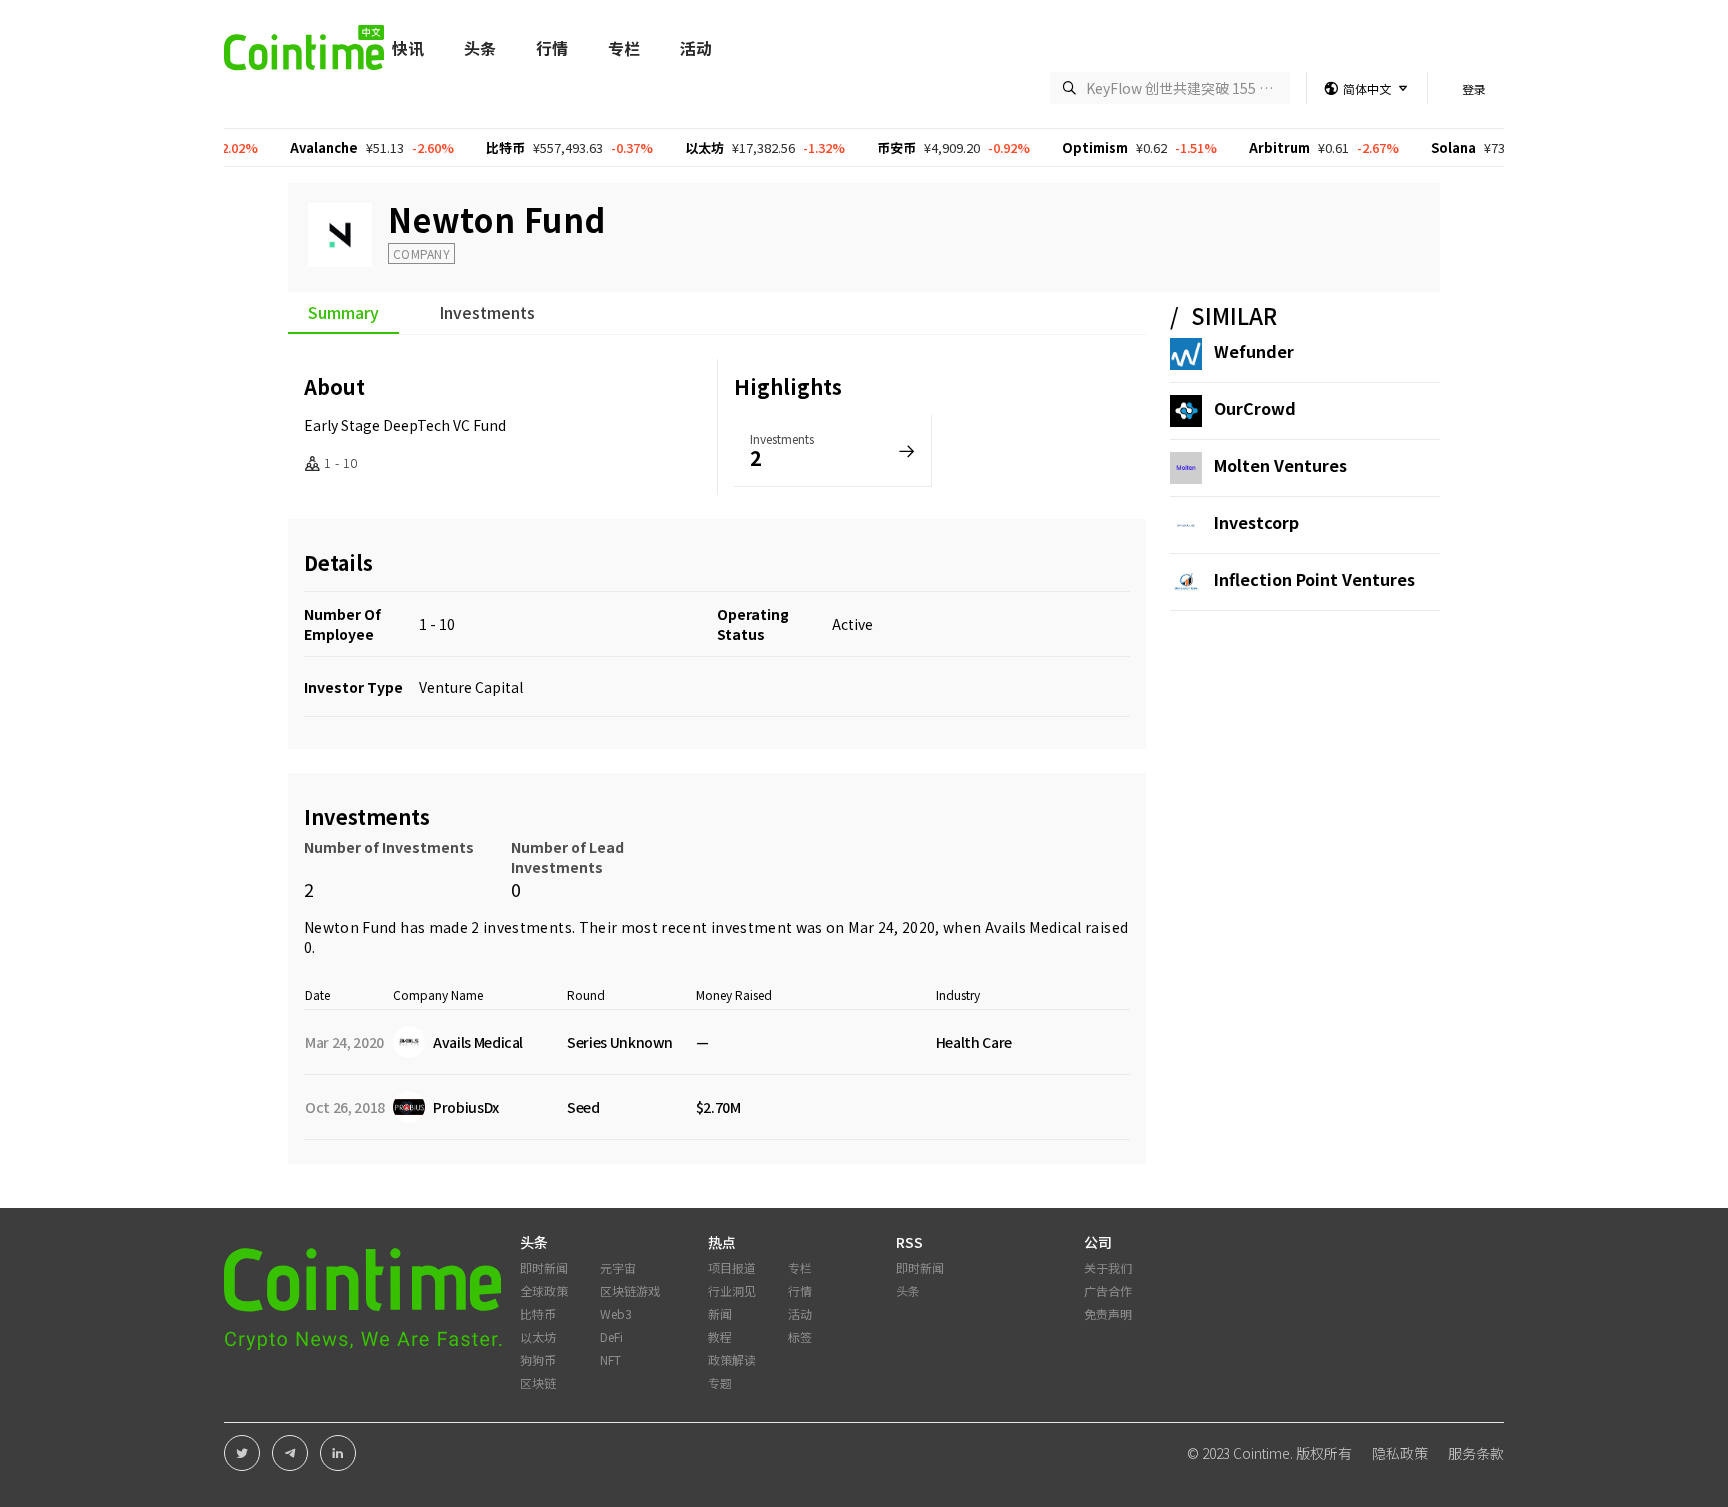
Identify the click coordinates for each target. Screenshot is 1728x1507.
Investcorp (1256, 522)
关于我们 (1108, 1267)
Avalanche (292, 147)
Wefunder (1254, 351)
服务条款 (1476, 1453)
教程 (720, 1336)
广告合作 (1108, 1290)
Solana (1421, 147)
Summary (343, 314)
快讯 (408, 48)
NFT (610, 1359)
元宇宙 (618, 1267)
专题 (720, 1382)
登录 (1474, 88)
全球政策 (544, 1290)
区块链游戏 (630, 1290)
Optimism (1063, 147)
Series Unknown (620, 1042)
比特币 (473, 147)
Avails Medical (1033, 927)
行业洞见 (732, 1290)
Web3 (616, 1313)
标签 (800, 1336)
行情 (552, 48)
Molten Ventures (1280, 465)
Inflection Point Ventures (1314, 579)
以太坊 (672, 147)
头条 (480, 48)
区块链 (538, 1382)
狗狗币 (538, 1359)
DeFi (611, 1336)
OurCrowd (1255, 408)
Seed (583, 1107)
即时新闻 (544, 1267)
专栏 (624, 48)
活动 (696, 48)
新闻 (720, 1313)
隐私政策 (1400, 1453)
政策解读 (732, 1359)
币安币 (864, 147)
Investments (487, 314)
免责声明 (1108, 1313)
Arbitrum (1247, 147)
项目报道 (732, 1267)
